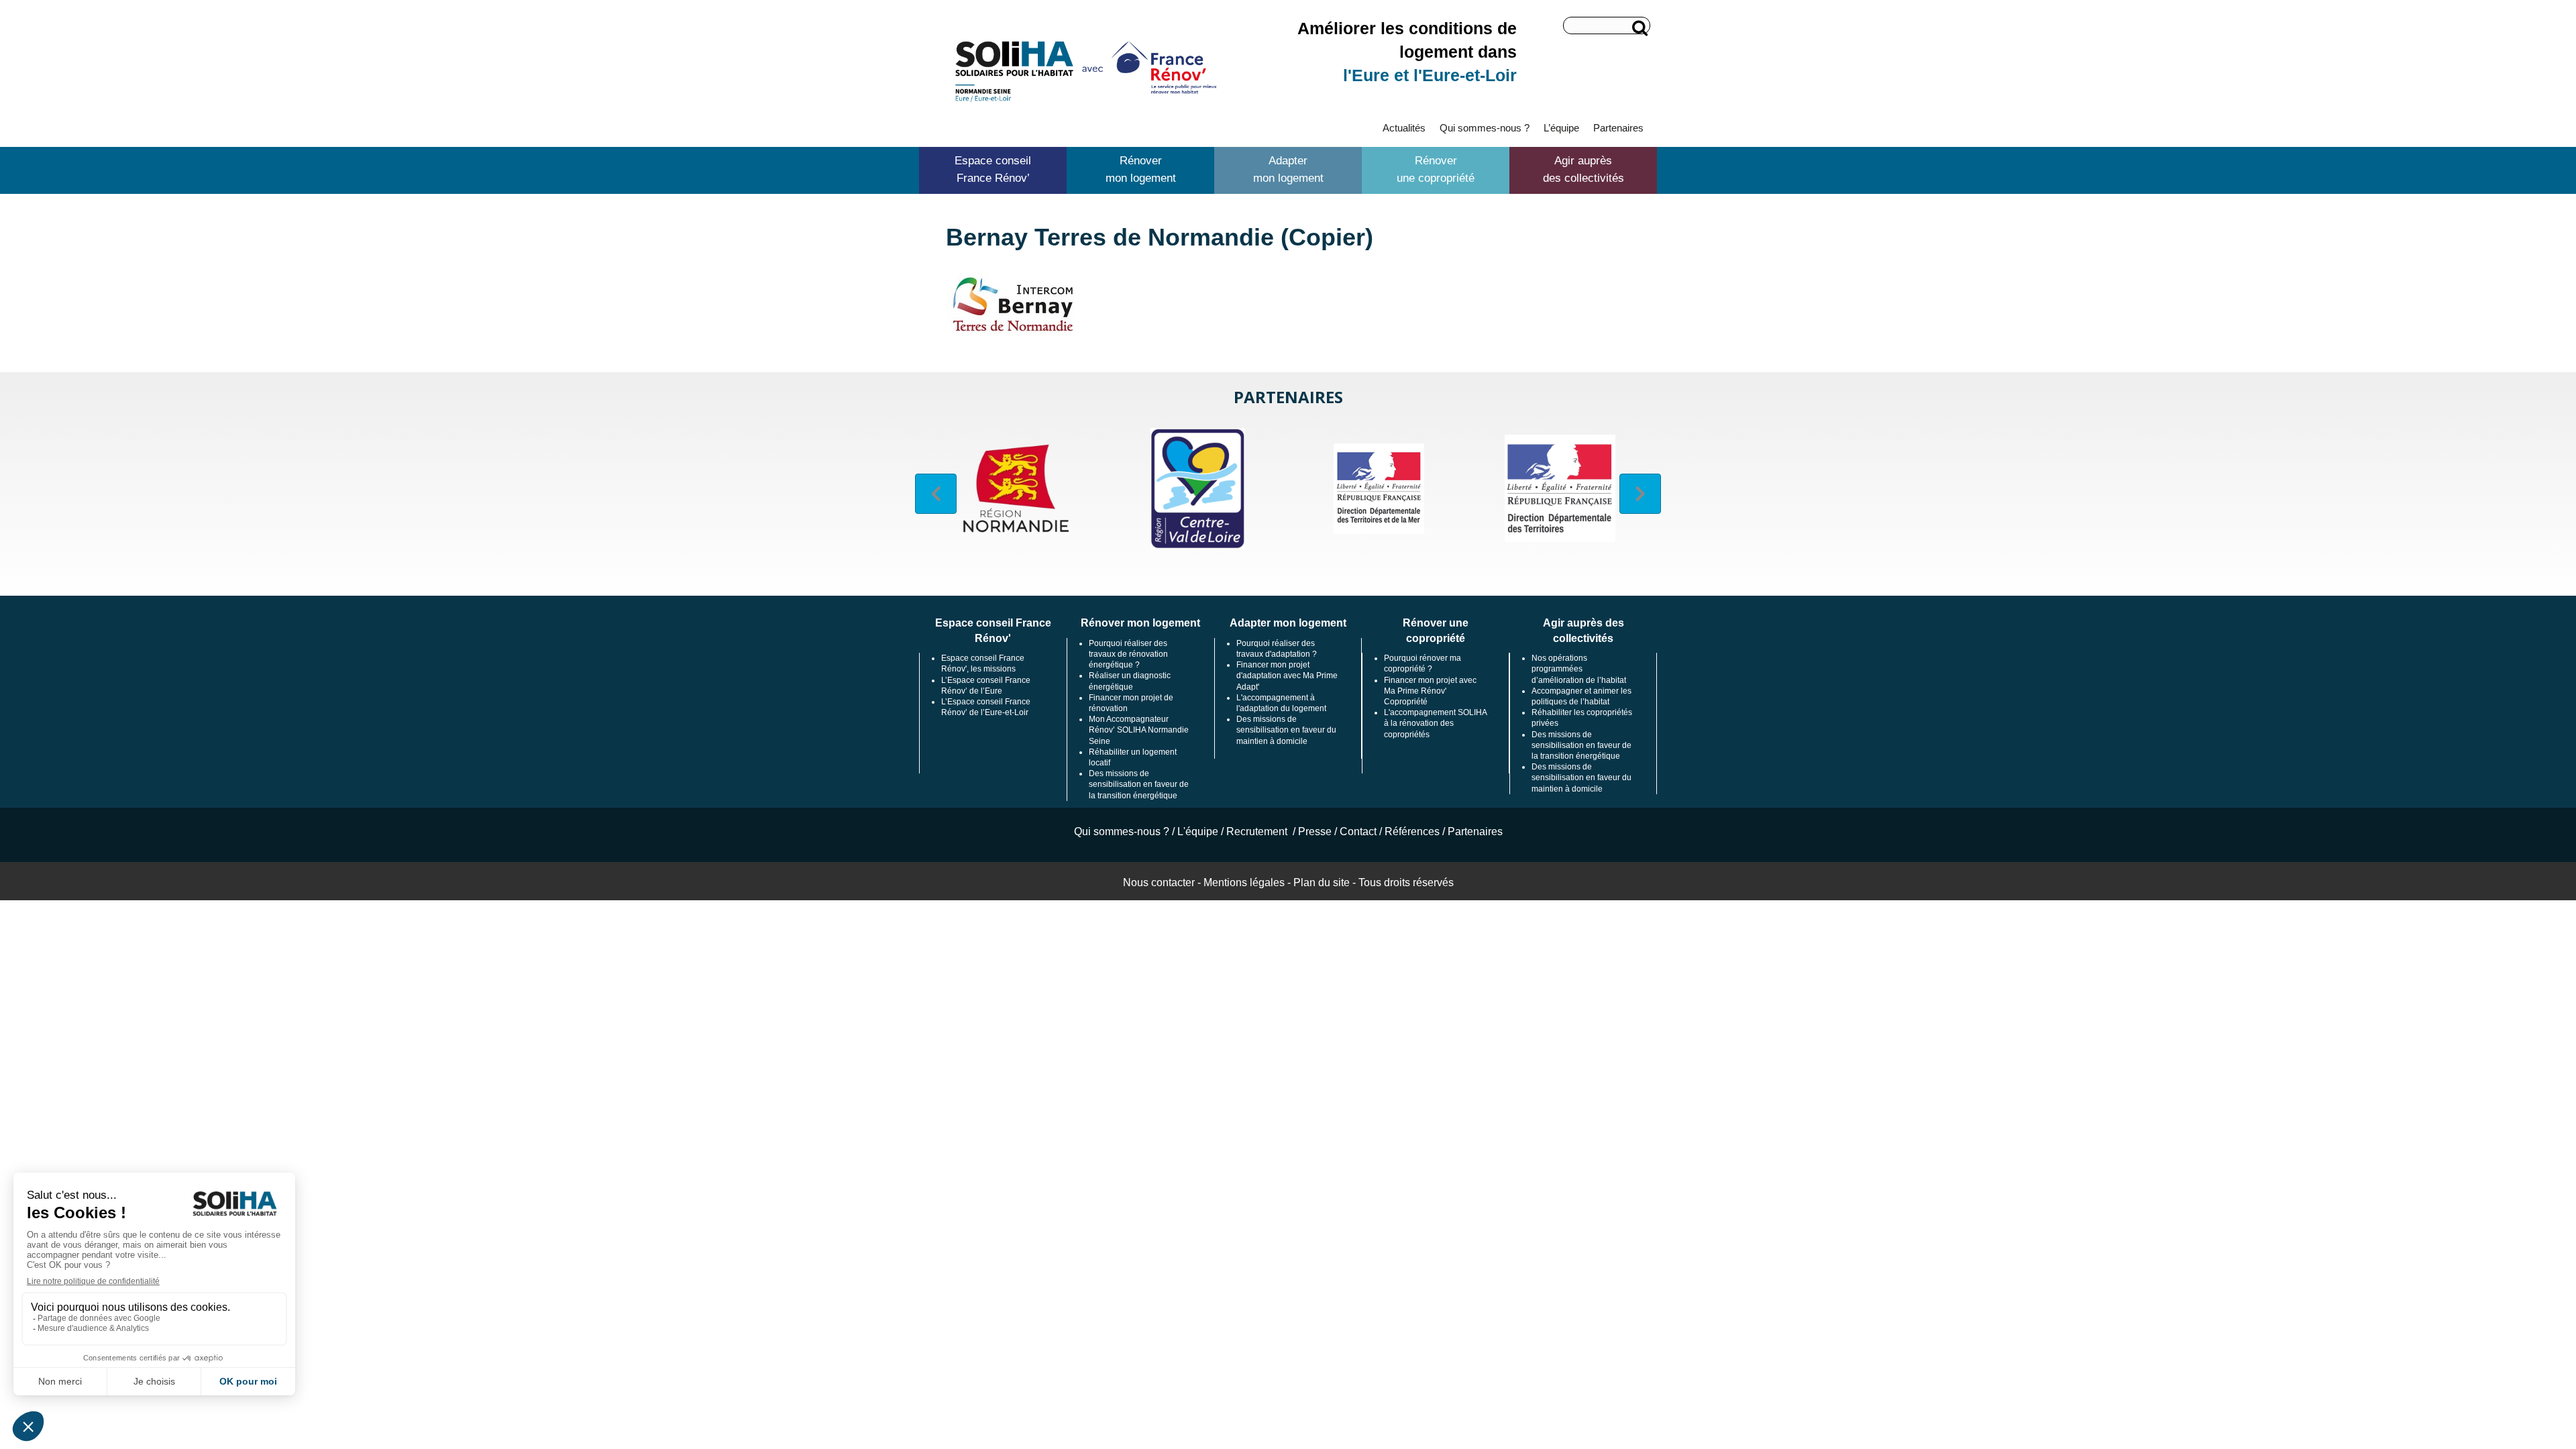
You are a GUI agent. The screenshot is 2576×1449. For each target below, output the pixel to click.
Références (1412, 831)
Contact (1358, 831)
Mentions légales (1244, 882)
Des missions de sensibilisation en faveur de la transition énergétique (1139, 784)
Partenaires (1618, 128)
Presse (1315, 831)
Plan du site (1322, 882)
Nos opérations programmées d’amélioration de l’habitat (1579, 669)
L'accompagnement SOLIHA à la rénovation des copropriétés (1435, 723)
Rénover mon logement (1141, 169)
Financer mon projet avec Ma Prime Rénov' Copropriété (1430, 691)
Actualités (1404, 128)
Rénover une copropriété (1436, 169)
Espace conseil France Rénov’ (993, 169)
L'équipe (1198, 831)
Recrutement (1258, 831)
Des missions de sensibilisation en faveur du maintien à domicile (1286, 730)
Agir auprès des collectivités (1584, 169)
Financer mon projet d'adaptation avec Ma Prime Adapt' (1287, 676)
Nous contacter (1159, 882)
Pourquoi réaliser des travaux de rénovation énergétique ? (1128, 654)
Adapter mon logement (1288, 169)
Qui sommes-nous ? (1485, 128)
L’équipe (1561, 128)
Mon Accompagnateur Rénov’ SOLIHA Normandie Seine (1139, 730)
